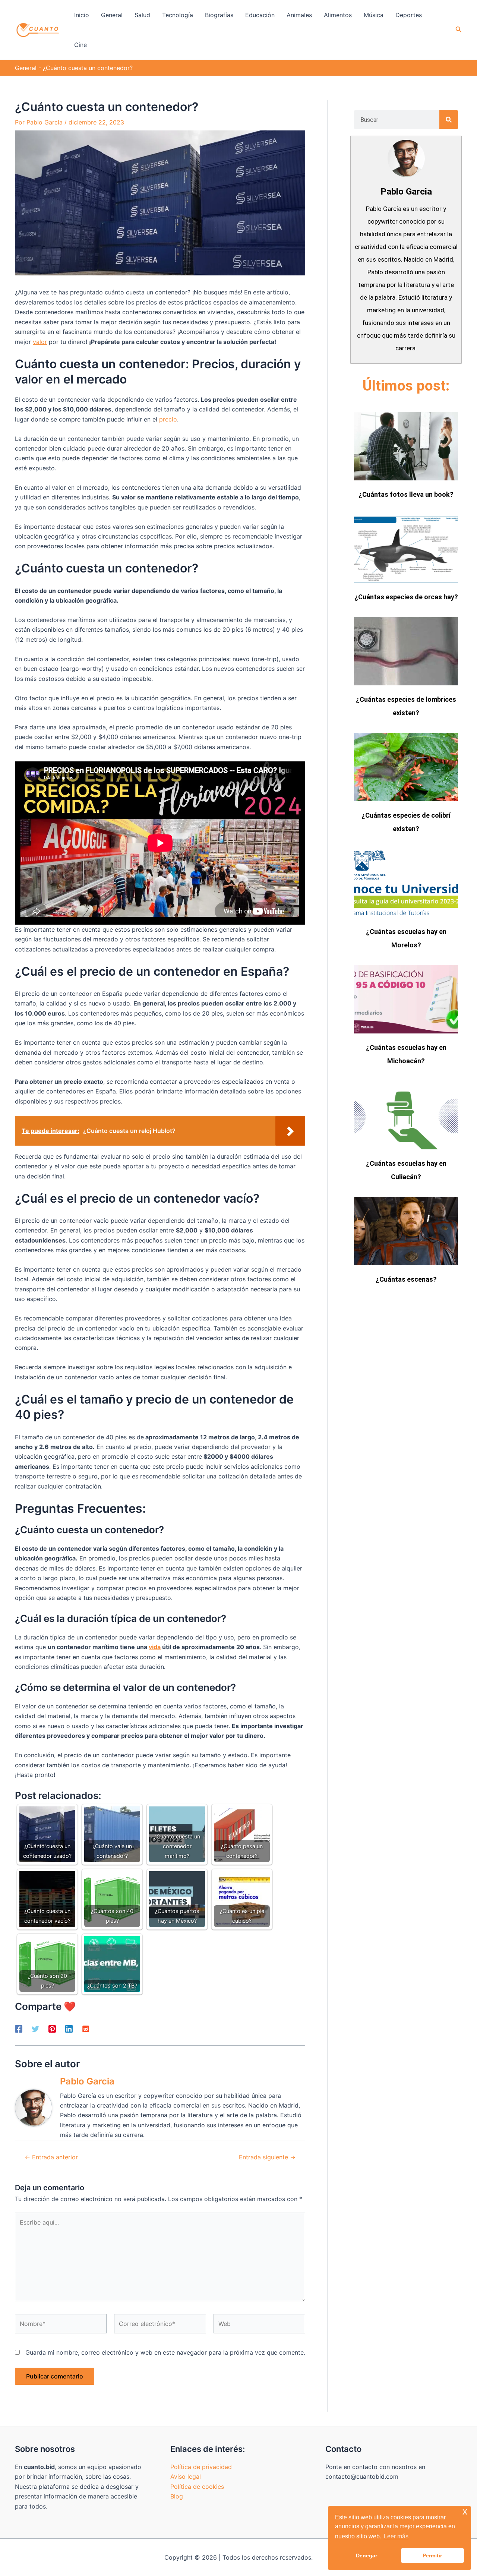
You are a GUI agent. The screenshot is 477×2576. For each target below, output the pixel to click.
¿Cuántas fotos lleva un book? (406, 494)
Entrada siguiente (267, 2157)
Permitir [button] (432, 2556)
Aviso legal (186, 2476)
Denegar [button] (367, 2556)
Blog (177, 2496)
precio (168, 419)
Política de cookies (197, 2487)
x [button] (465, 2511)
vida (155, 1647)
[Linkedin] (69, 2029)
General (26, 68)
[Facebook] (19, 2029)
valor (40, 342)
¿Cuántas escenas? (406, 1279)
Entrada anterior (51, 2157)
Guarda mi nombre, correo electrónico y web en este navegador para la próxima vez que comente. (165, 2352)
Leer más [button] (396, 2536)
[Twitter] (35, 2029)
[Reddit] (86, 2029)
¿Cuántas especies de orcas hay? (406, 597)
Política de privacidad (201, 2467)
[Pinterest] (52, 2029)
